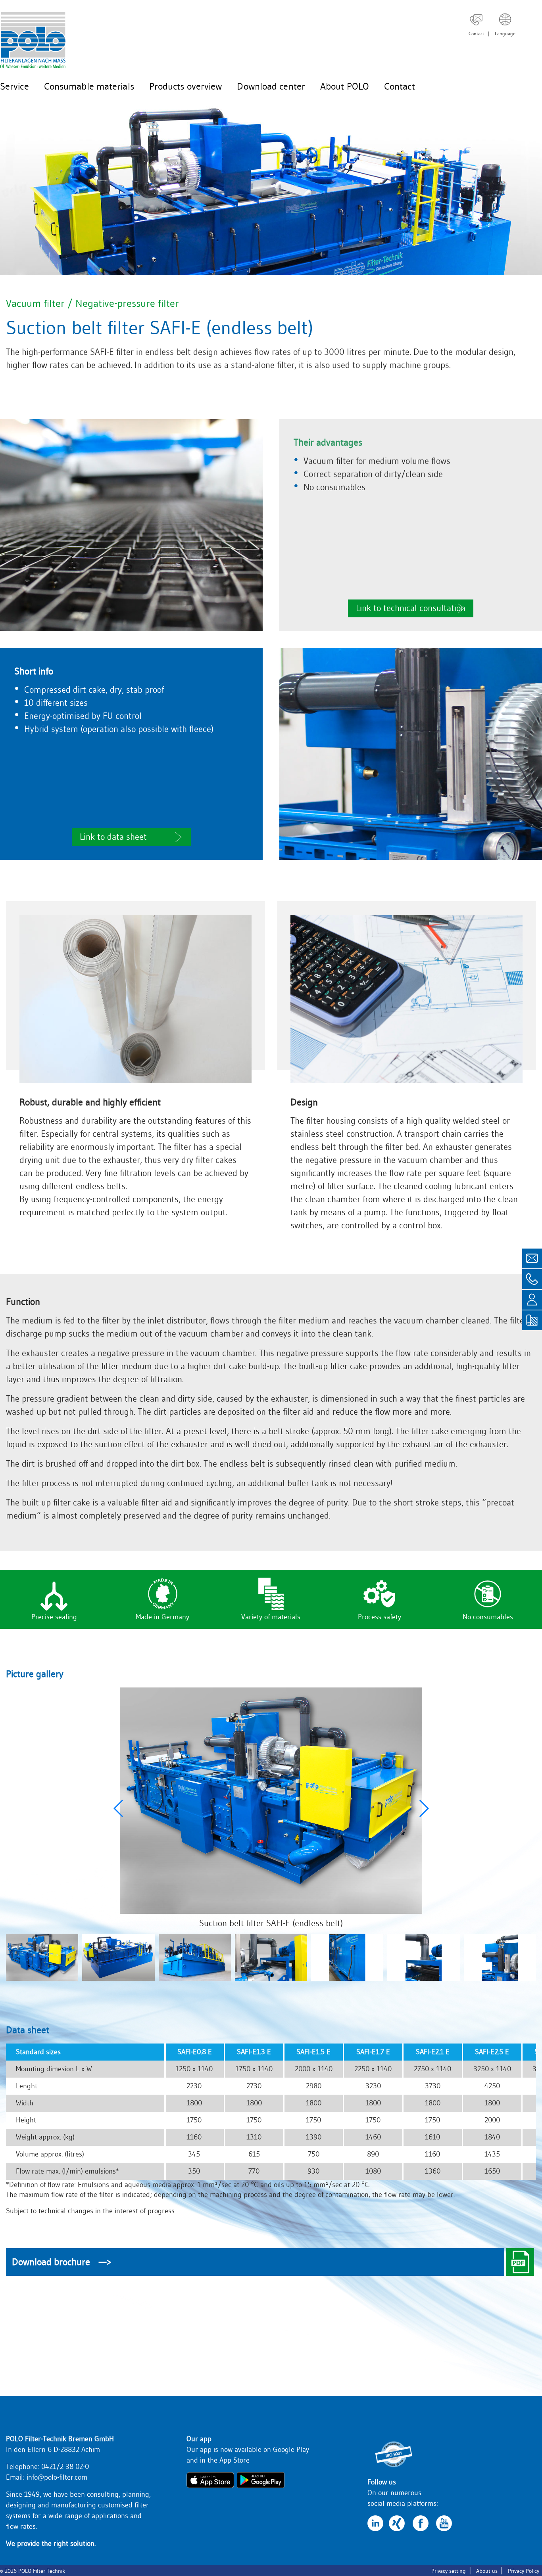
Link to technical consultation (411, 608)
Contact (476, 34)
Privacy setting (449, 2571)
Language (505, 34)
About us (487, 2571)
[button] (424, 1808)
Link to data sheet (113, 837)
